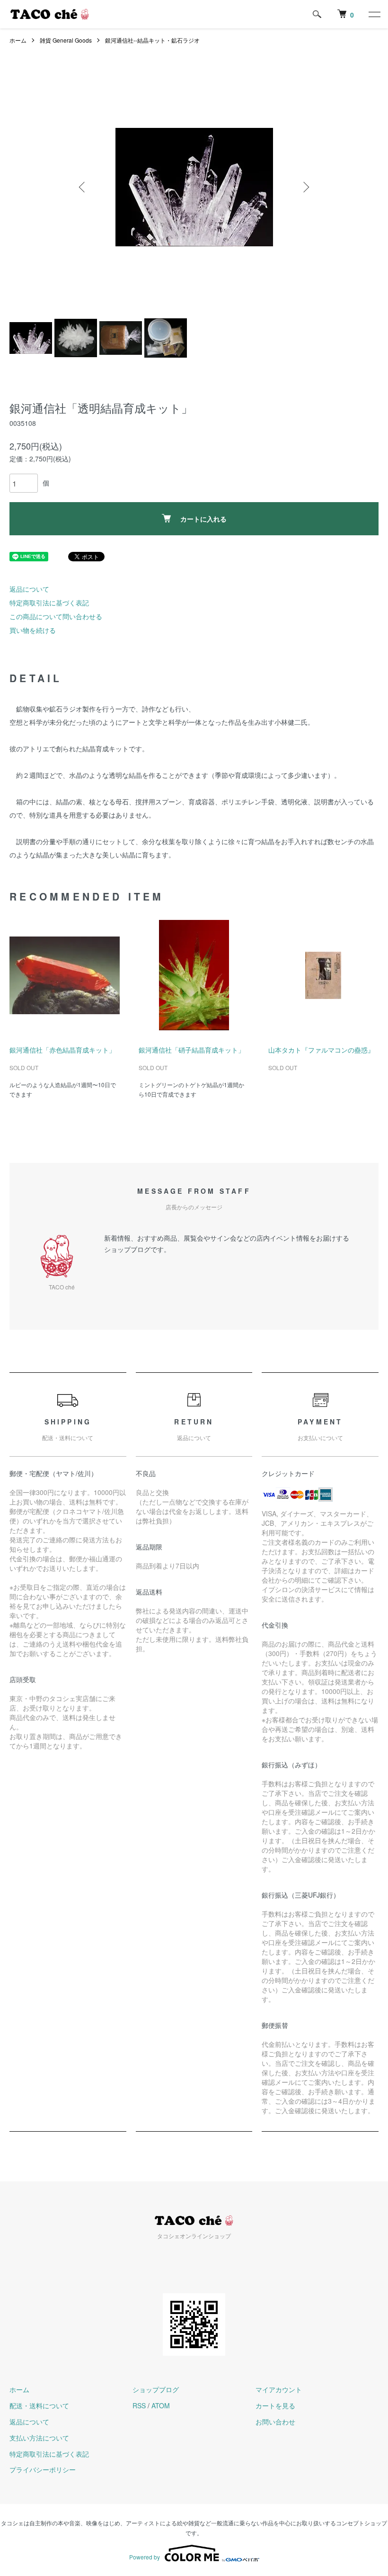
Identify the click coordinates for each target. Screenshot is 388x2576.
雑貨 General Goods (66, 40)
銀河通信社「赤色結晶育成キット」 (62, 1050)
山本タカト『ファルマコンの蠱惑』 (321, 1050)
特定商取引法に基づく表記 (49, 603)
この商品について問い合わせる (56, 616)
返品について (29, 589)
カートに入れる (203, 519)
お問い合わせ (275, 2422)
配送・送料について (39, 2405)
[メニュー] (374, 14)
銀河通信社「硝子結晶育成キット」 (192, 1050)
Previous (83, 187)
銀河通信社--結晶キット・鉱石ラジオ (152, 40)
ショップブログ (156, 2389)
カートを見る (275, 2405)
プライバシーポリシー (43, 2469)
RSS (139, 2405)
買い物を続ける (33, 630)
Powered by (145, 2557)
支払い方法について (39, 2438)
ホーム (18, 40)
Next (305, 187)
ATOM (161, 2405)
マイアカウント (279, 2389)
